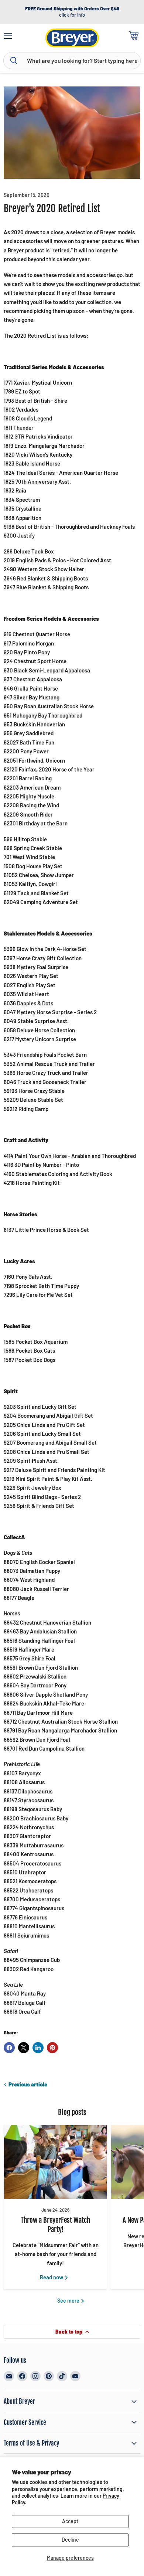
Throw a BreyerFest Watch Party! (55, 2225)
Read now (52, 2277)
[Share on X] (24, 2048)
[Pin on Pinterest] (52, 2048)
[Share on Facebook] (9, 2048)
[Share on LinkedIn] (38, 2048)
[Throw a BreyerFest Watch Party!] (55, 2162)
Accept (70, 2521)
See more (69, 2301)
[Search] (14, 61)
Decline (70, 2540)
